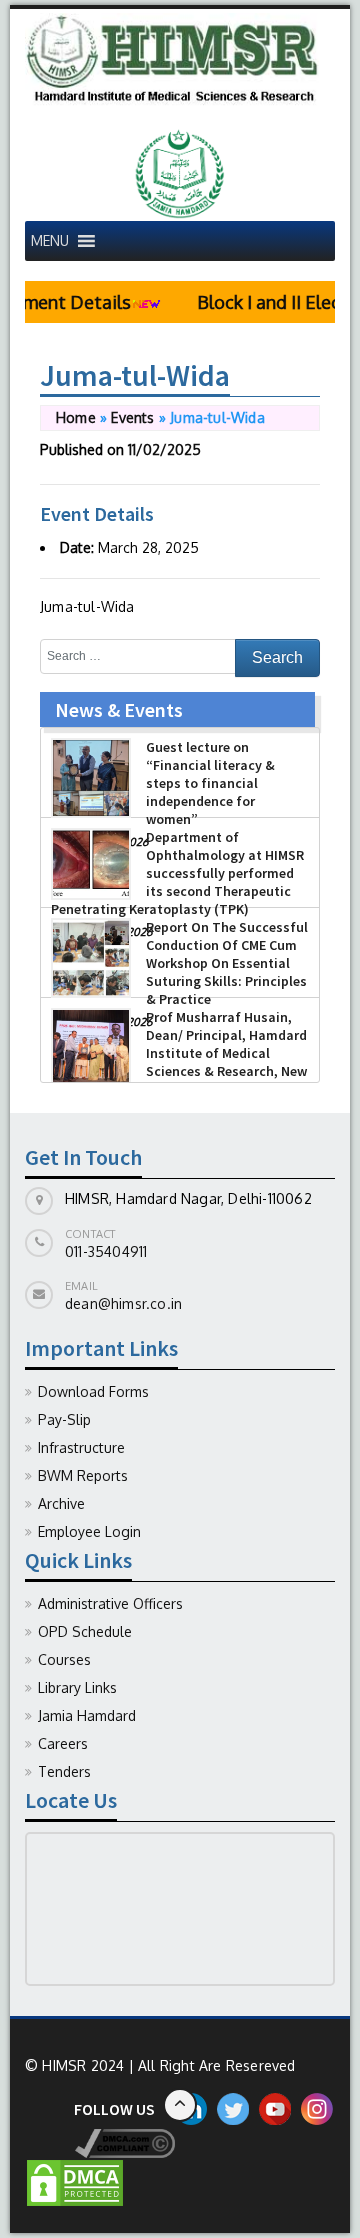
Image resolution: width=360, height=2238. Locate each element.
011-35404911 (106, 1251)
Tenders (64, 1771)
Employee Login (89, 1531)
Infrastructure (81, 1447)
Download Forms (93, 1391)
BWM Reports (83, 1475)
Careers (63, 1743)
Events (132, 417)
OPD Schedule (85, 1631)
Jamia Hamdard (87, 1715)
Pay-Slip (64, 1419)
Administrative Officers (110, 1603)
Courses (64, 1659)
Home (76, 417)
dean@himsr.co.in (123, 1303)
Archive (61, 1503)
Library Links (77, 1687)
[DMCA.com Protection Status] (75, 2181)
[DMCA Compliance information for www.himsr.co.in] (100, 2142)
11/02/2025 (164, 449)
